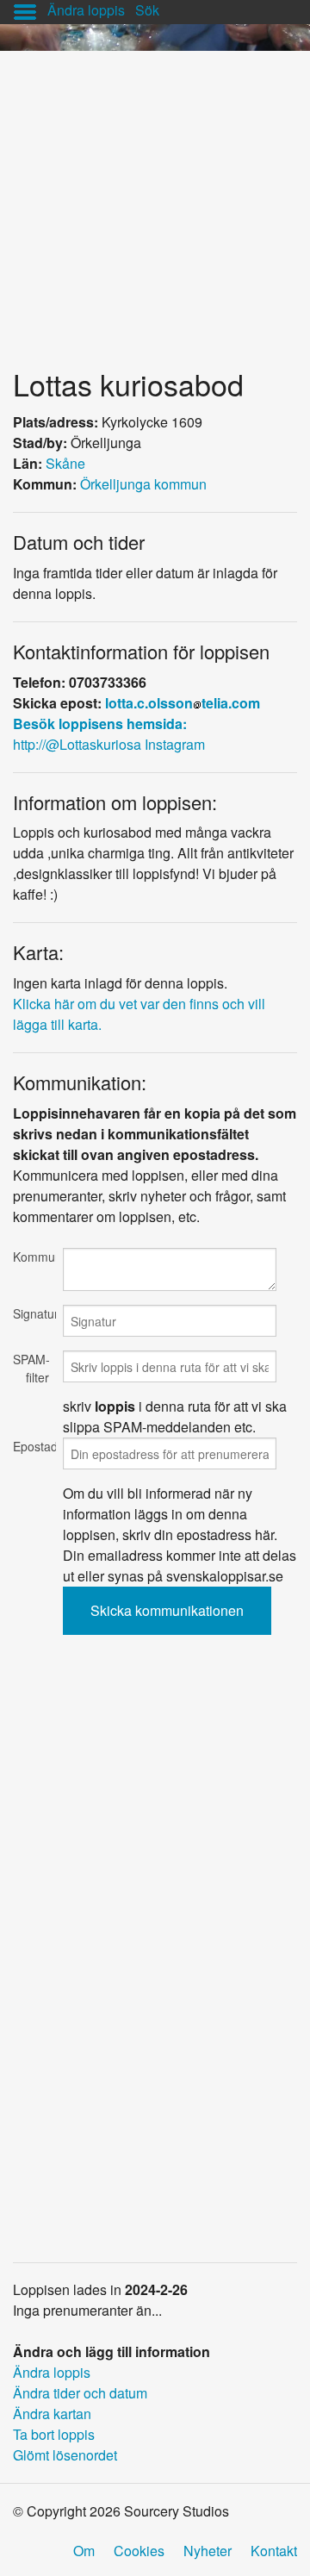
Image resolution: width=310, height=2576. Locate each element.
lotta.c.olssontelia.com (183, 703)
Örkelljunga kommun (143, 484)
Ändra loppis (86, 10)
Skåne (65, 463)
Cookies (139, 2551)
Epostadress (31, 1446)
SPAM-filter (31, 1368)
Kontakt (274, 2551)
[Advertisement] (155, 206)
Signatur (31, 1313)
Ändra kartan (52, 2414)
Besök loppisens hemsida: (100, 724)
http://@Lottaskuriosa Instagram (109, 744)
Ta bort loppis (54, 2434)
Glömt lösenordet (65, 2455)
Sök (147, 10)
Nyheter (208, 2551)
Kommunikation (31, 1257)
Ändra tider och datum (80, 2393)
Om (84, 2551)
